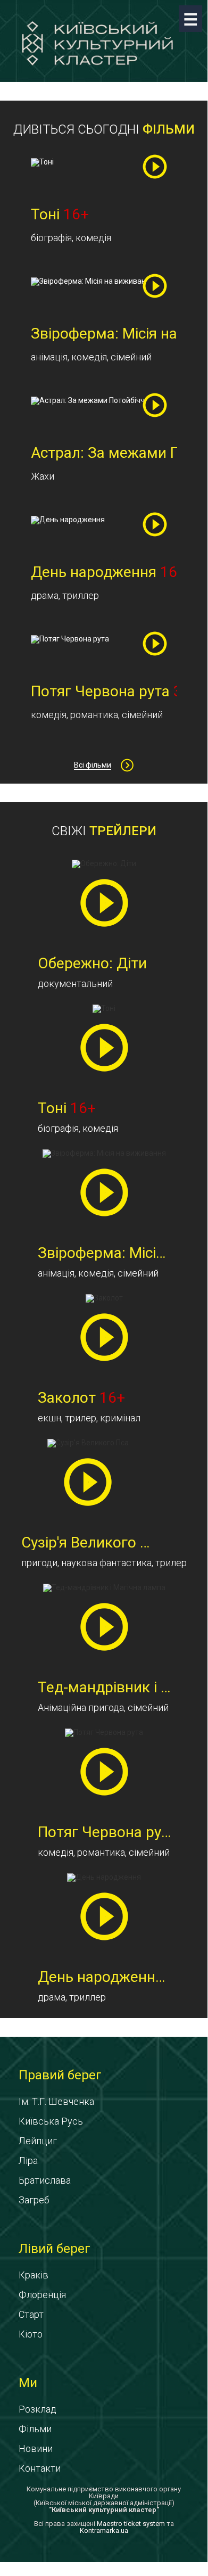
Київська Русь (51, 2121)
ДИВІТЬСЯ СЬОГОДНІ (104, 129)
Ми (28, 2383)
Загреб (34, 2200)
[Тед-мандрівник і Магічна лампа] (104, 1627)
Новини (36, 2449)
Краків (34, 2275)
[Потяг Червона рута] (104, 1771)
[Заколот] (104, 1337)
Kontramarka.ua (104, 2530)
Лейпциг (38, 2141)
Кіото (31, 2334)
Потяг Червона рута (118, 1832)
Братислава (45, 2180)
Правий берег (60, 2075)
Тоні (67, 1108)
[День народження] (104, 1916)
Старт (31, 2314)
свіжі (104, 831)
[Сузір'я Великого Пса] (88, 1482)
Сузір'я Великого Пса (93, 1542)
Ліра (28, 2161)
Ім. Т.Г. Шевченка (56, 2101)
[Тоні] (104, 1047)
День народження (115, 1977)
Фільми (35, 2429)
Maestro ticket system (131, 2524)
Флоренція (42, 2295)
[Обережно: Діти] (104, 903)
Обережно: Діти (92, 963)
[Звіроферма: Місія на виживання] (104, 1192)
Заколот (81, 1398)
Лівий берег (55, 2249)
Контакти (40, 2468)
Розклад (38, 2409)
